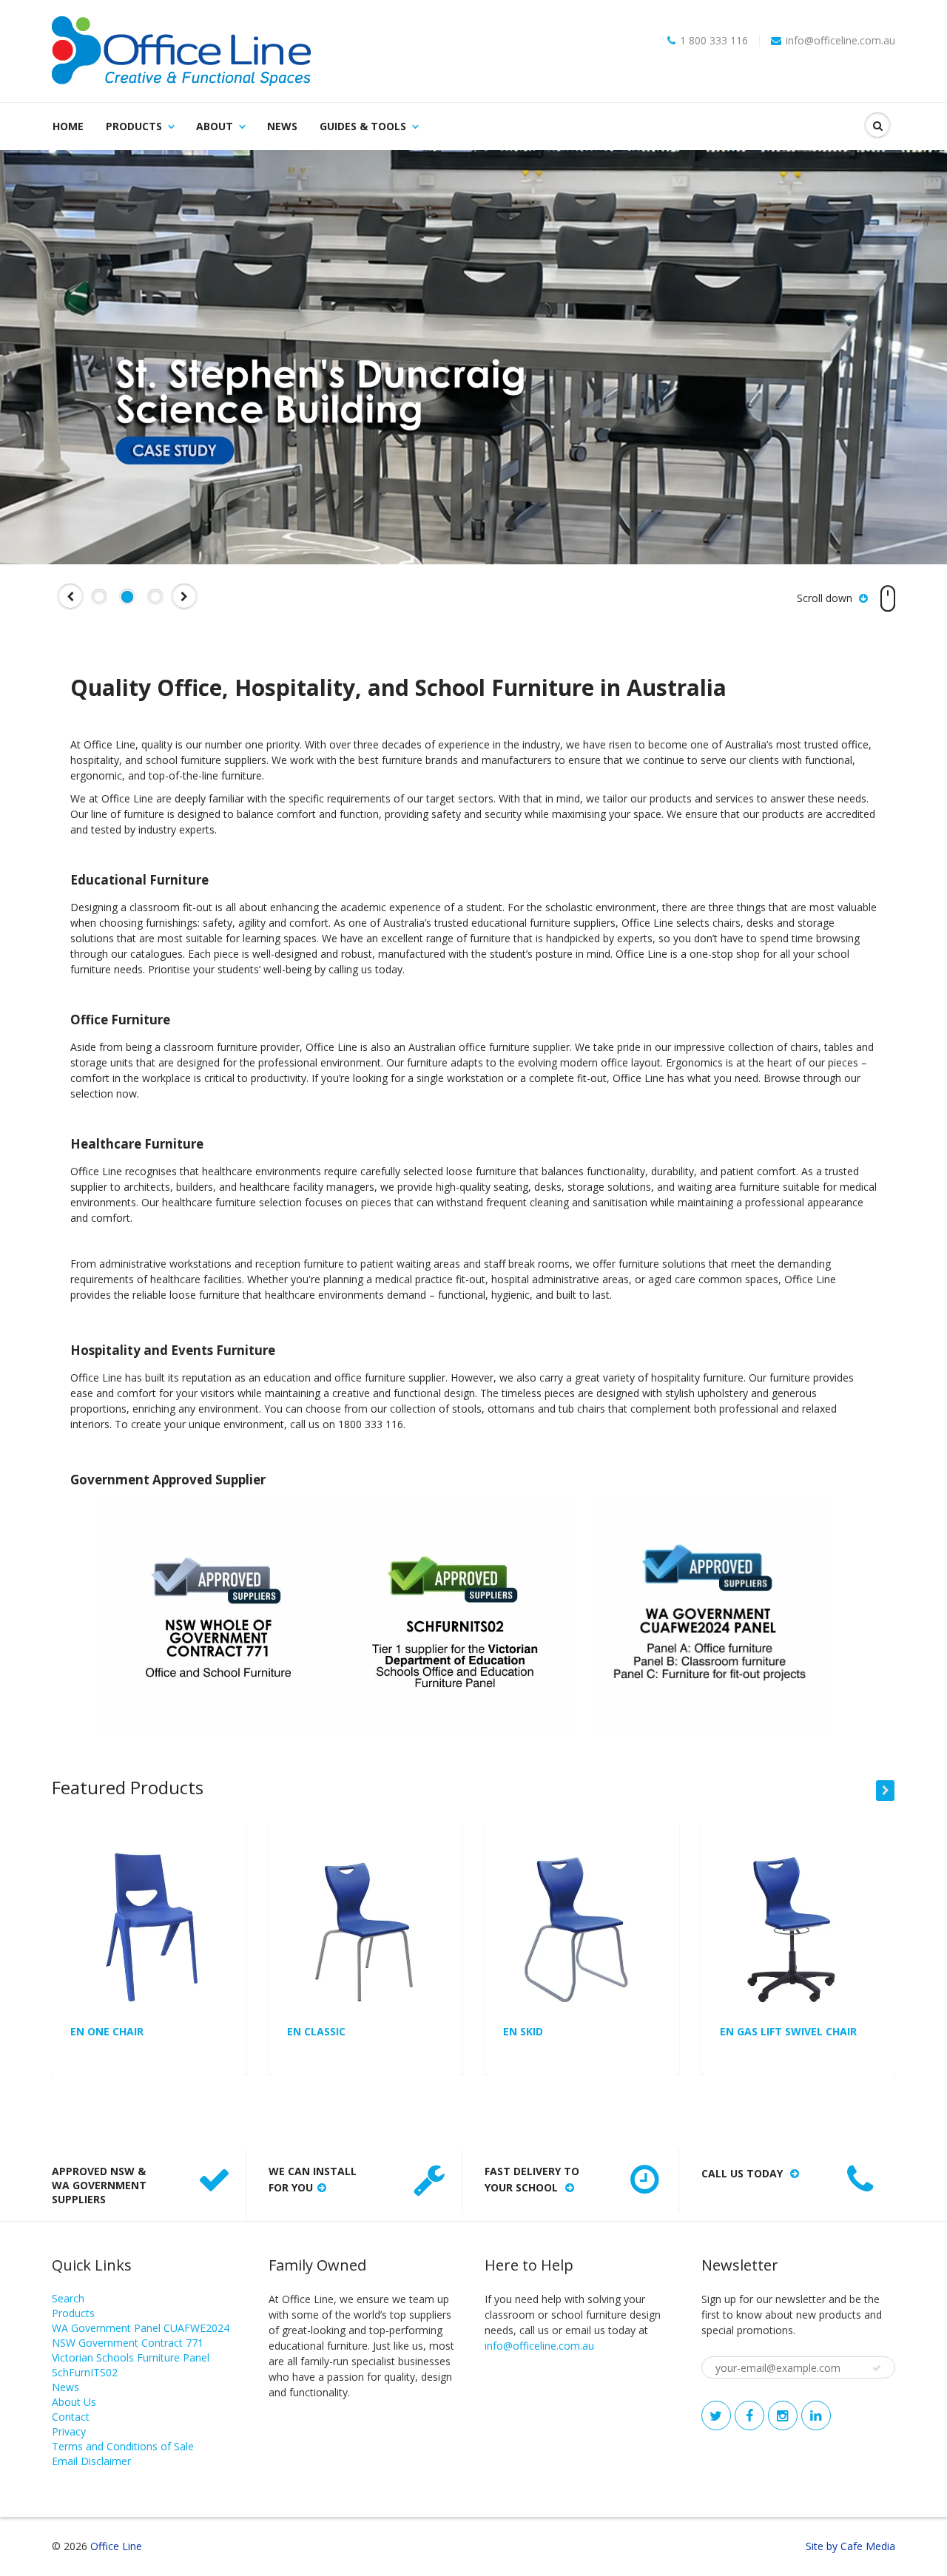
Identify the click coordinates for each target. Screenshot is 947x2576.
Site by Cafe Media (850, 2546)
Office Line (116, 2546)
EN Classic (316, 2031)
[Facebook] (749, 2416)
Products (134, 126)
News (282, 126)
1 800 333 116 (714, 41)
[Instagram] (783, 2416)
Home (68, 126)
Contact (71, 2417)
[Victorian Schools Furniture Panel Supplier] (455, 1616)
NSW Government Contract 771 (128, 2343)
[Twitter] (716, 2416)
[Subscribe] (877, 2368)
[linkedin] (816, 2416)
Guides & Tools (363, 126)
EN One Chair (107, 2031)
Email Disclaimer (91, 2461)
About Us (74, 2402)
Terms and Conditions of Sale (123, 2446)
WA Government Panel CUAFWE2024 (141, 2328)
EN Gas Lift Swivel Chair (788, 2031)
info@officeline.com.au (840, 41)
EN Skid (523, 2031)
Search (68, 2298)
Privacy (69, 2431)
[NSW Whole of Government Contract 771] (218, 1616)
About (215, 126)
